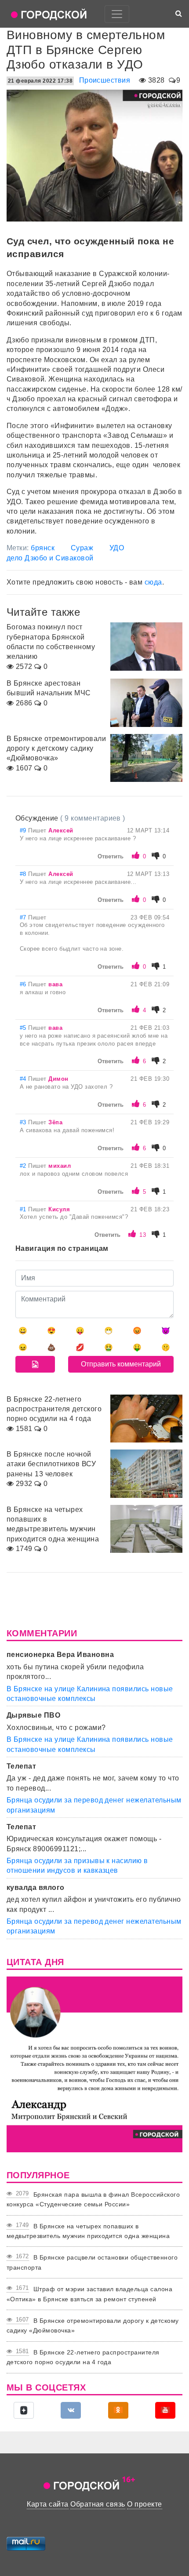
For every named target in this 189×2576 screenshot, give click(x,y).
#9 (24, 830)
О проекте (144, 2504)
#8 (24, 874)
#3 (24, 1122)
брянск (43, 548)
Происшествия (105, 80)
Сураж (82, 548)
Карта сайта (47, 2504)
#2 (24, 1166)
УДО (117, 548)
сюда (153, 582)
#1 (24, 1209)
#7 (24, 917)
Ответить (111, 856)
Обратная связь (98, 2504)
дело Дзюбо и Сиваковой (50, 558)
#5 (24, 1028)
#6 (24, 984)
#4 (24, 1079)
